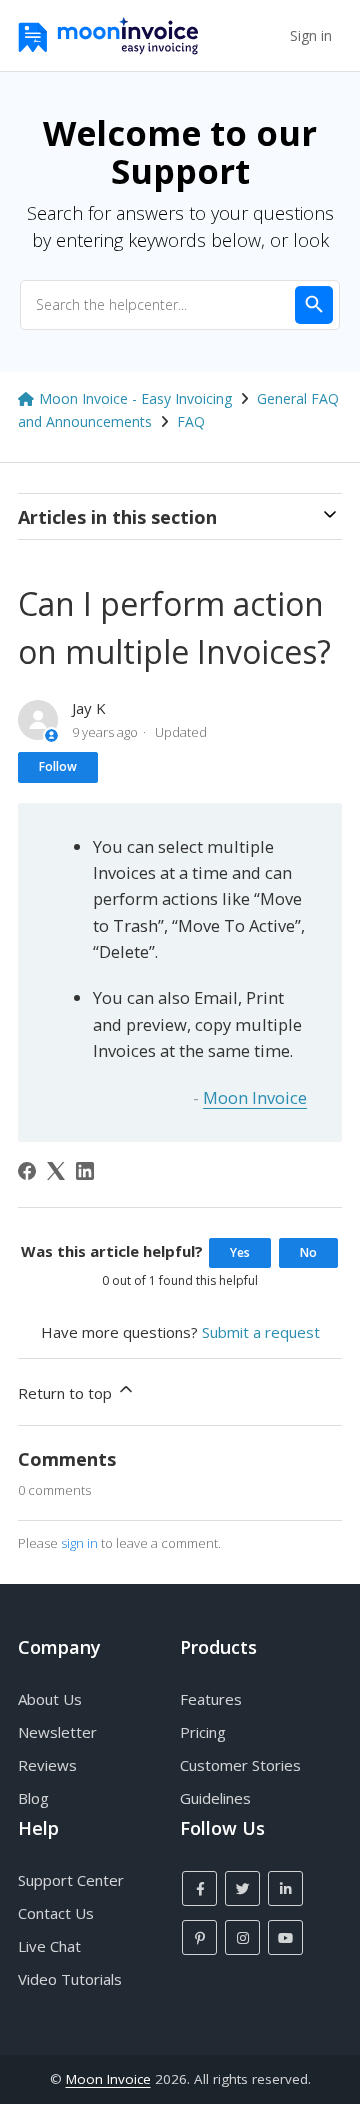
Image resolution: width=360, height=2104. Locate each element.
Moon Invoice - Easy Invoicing (135, 398)
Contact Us (56, 1913)
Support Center (71, 1880)
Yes (240, 1252)
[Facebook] (27, 1171)
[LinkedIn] (85, 1171)
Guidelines (215, 1798)
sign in (79, 1543)
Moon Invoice (255, 1097)
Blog (33, 1798)
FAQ (191, 421)
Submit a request (261, 1332)
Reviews (47, 1765)
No (308, 1252)
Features (211, 1699)
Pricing (203, 1732)
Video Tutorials (70, 1979)
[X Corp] (56, 1171)
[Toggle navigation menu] (265, 36)
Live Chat (49, 1946)
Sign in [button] (311, 35)
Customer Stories (240, 1765)
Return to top (67, 1393)
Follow (58, 766)
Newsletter (57, 1732)
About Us (50, 1699)
